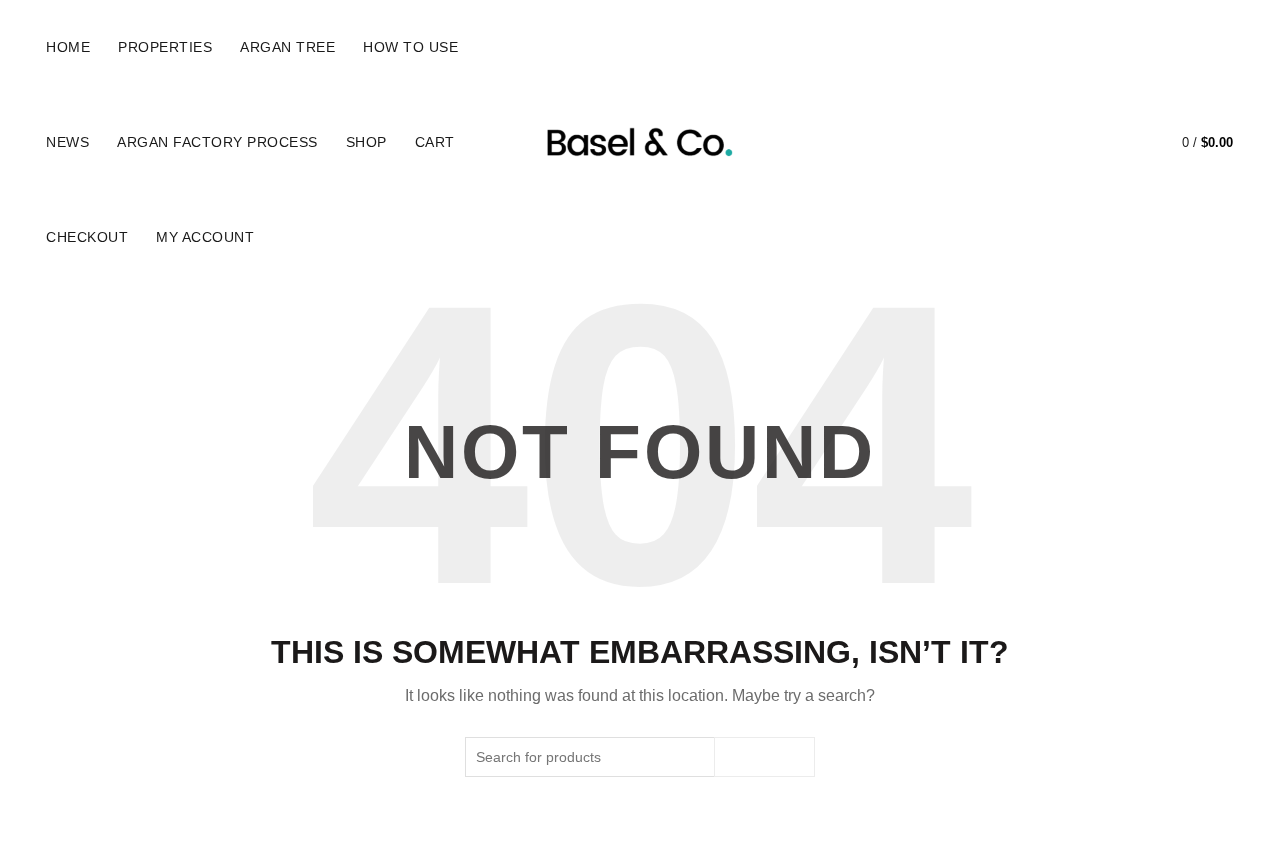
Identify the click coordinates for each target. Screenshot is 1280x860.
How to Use (410, 47)
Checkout (87, 237)
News (67, 142)
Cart (435, 142)
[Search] (1068, 143)
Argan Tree (287, 47)
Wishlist (1125, 133)
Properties (165, 47)
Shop (366, 142)
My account (205, 237)
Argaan (604, 828)
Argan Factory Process (217, 142)
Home (68, 47)
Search (764, 757)
